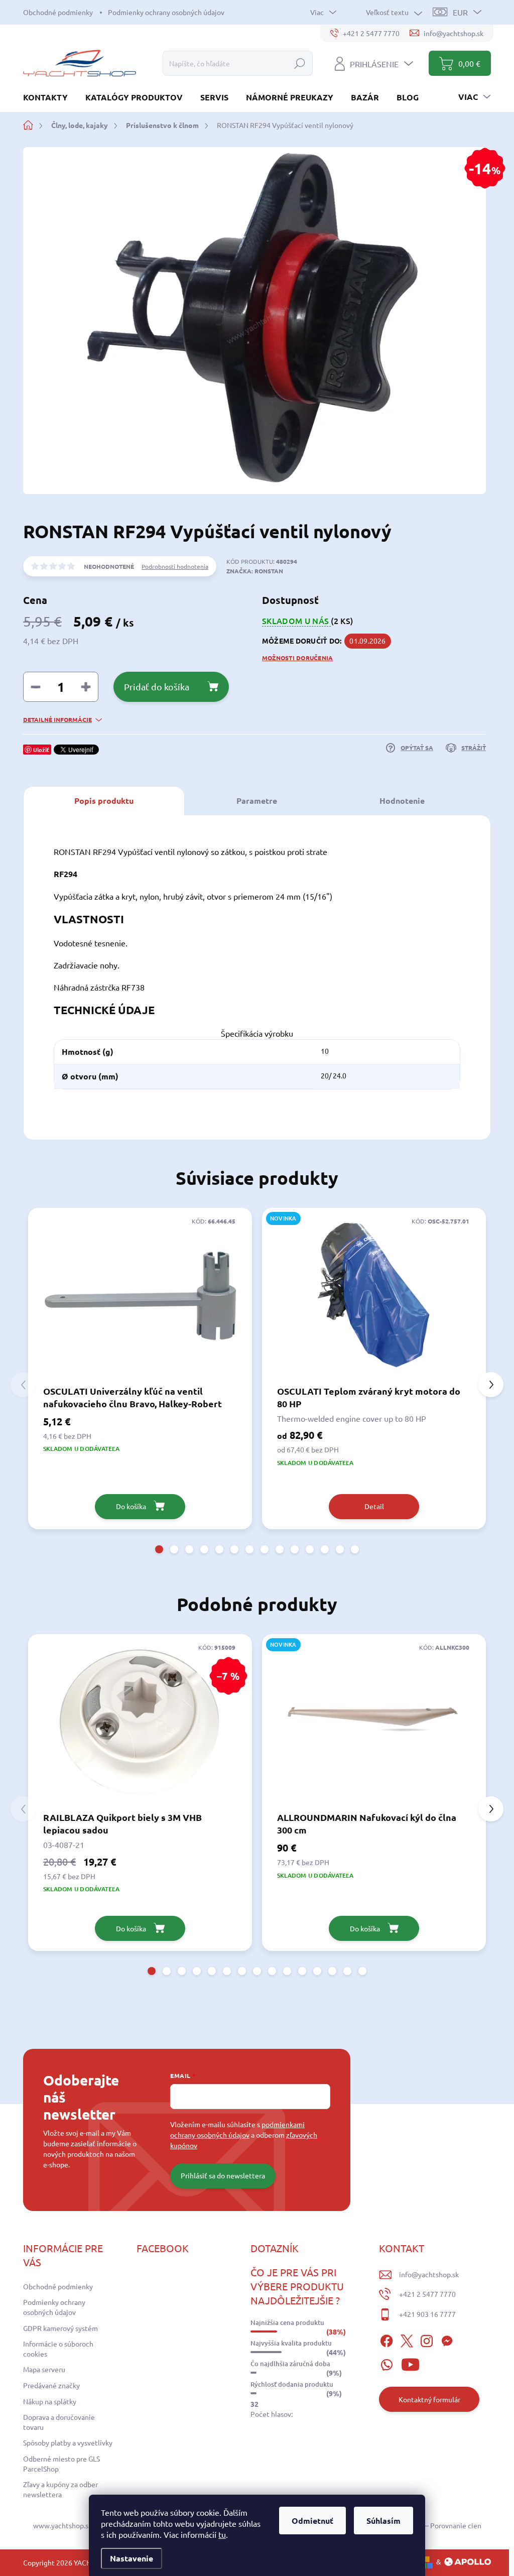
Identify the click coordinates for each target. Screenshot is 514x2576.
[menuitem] (49, 97)
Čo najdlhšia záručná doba (290, 2364)
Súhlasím (383, 2521)
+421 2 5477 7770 (427, 2294)
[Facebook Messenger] (447, 2340)
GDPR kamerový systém (60, 2328)
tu (222, 2534)
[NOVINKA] (374, 1296)
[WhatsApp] (387, 2363)
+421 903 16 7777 (427, 2314)
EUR (460, 12)
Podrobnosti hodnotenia (175, 566)
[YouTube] (410, 2363)
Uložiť (41, 750)
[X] (407, 2340)
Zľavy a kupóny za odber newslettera (60, 2489)
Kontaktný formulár (429, 2399)
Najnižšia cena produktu (287, 2322)
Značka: (255, 571)
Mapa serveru (44, 2369)
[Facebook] (387, 2340)
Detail (374, 1506)
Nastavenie (132, 2558)
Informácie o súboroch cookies (58, 2349)
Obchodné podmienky (58, 12)
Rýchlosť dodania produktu (292, 2384)
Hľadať (300, 63)
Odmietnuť (312, 2521)
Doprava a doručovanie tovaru (59, 2422)
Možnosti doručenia (297, 658)
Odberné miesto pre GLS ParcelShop (61, 2464)
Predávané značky (51, 2385)
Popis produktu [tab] (104, 801)
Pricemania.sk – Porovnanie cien (431, 2525)
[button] (159, 1549)
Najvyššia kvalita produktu (291, 2343)
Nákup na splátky (50, 2401)
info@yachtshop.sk (429, 2274)
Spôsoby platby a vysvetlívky (68, 2442)
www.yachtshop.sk (62, 2525)
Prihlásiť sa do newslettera (223, 2175)
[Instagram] (427, 2340)
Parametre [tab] (257, 801)
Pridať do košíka (157, 687)
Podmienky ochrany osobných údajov (166, 12)
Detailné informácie (57, 719)
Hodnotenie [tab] (402, 801)
